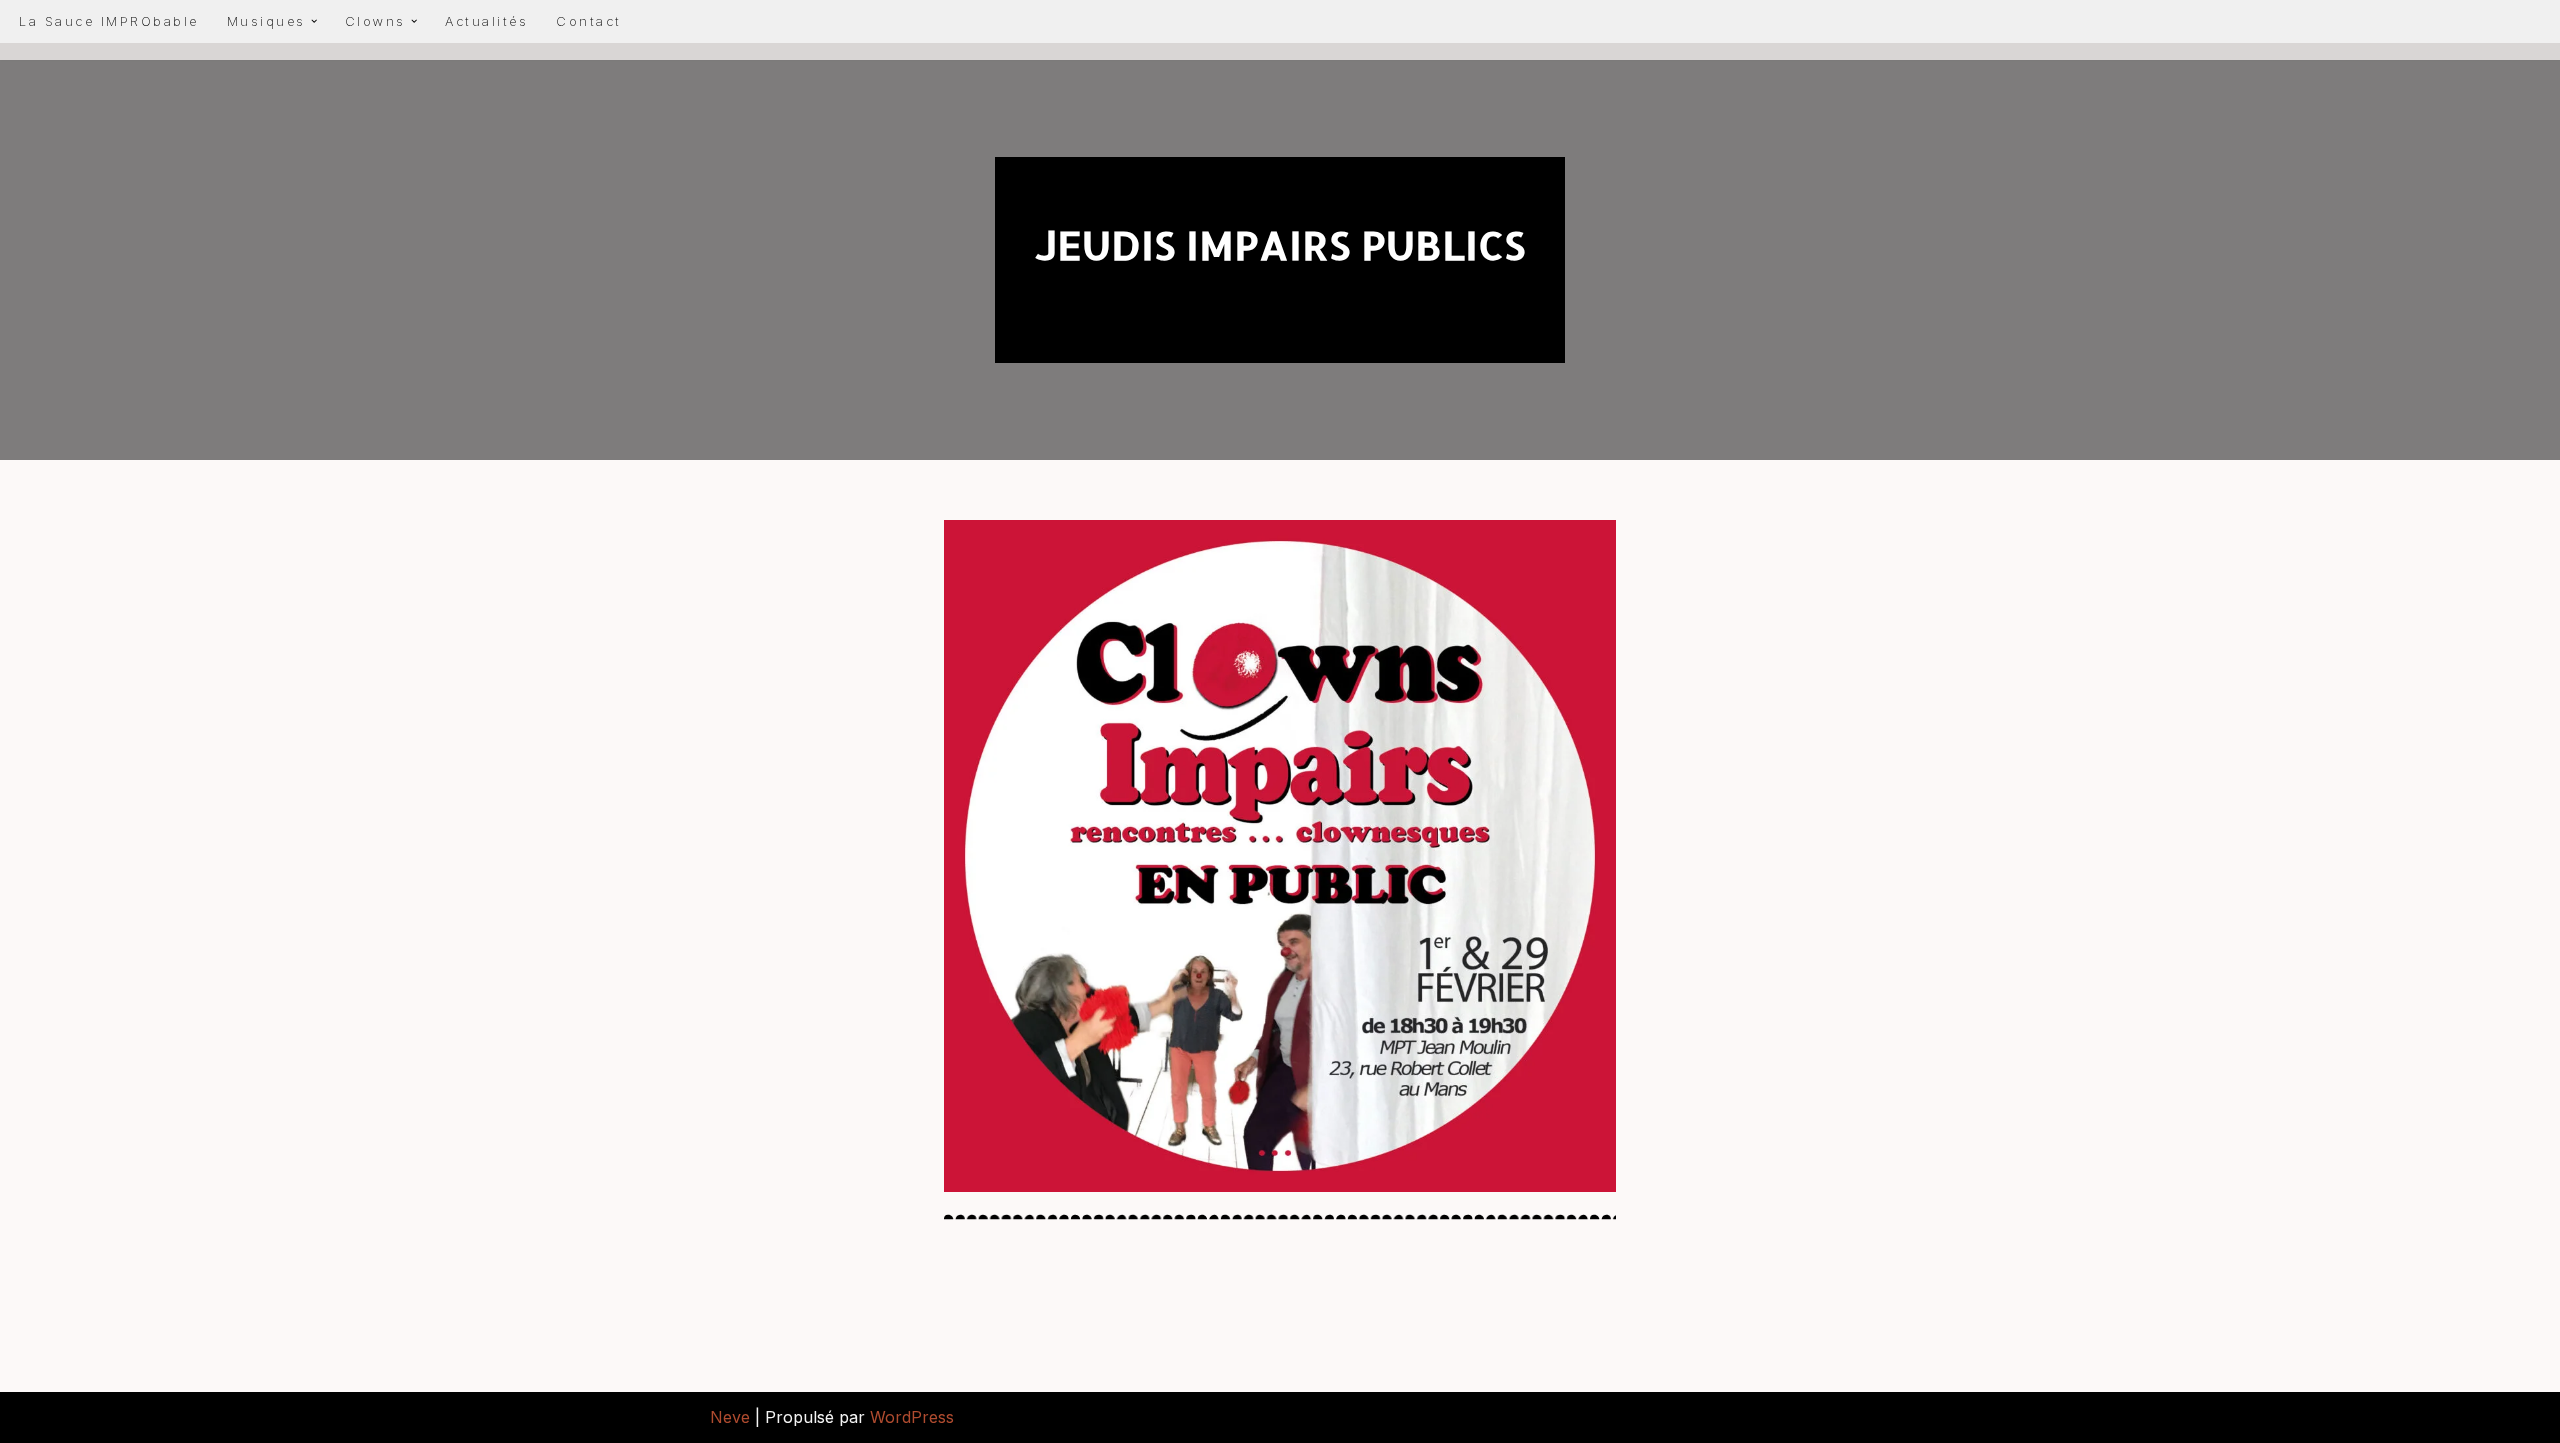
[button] (314, 21)
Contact (589, 21)
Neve (730, 1417)
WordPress (912, 1417)
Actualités (486, 21)
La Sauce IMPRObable (109, 21)
